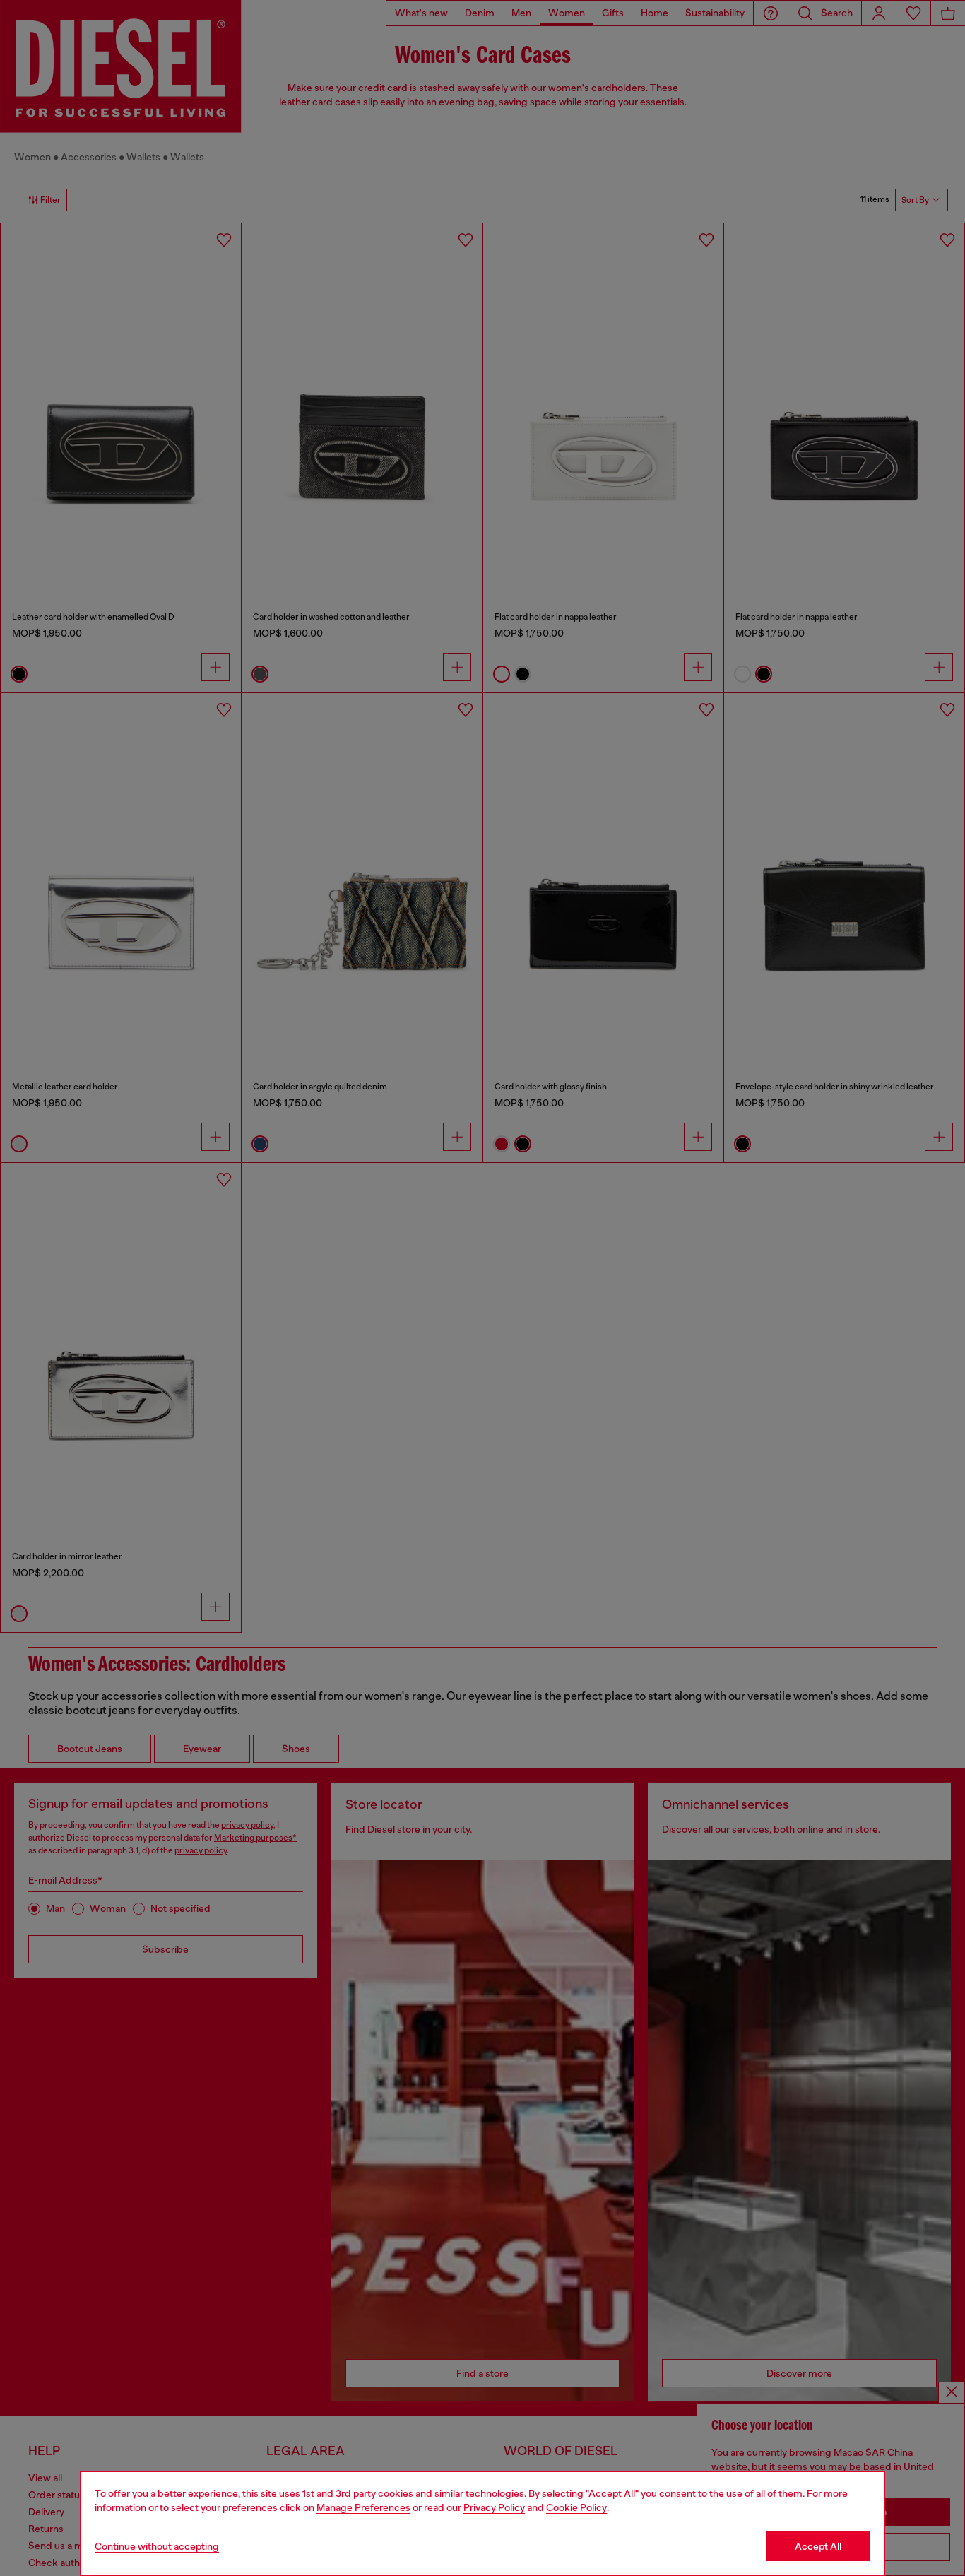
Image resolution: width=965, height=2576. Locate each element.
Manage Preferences (363, 2507)
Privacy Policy (494, 2507)
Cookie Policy (576, 2507)
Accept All (818, 2546)
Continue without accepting (157, 2546)
